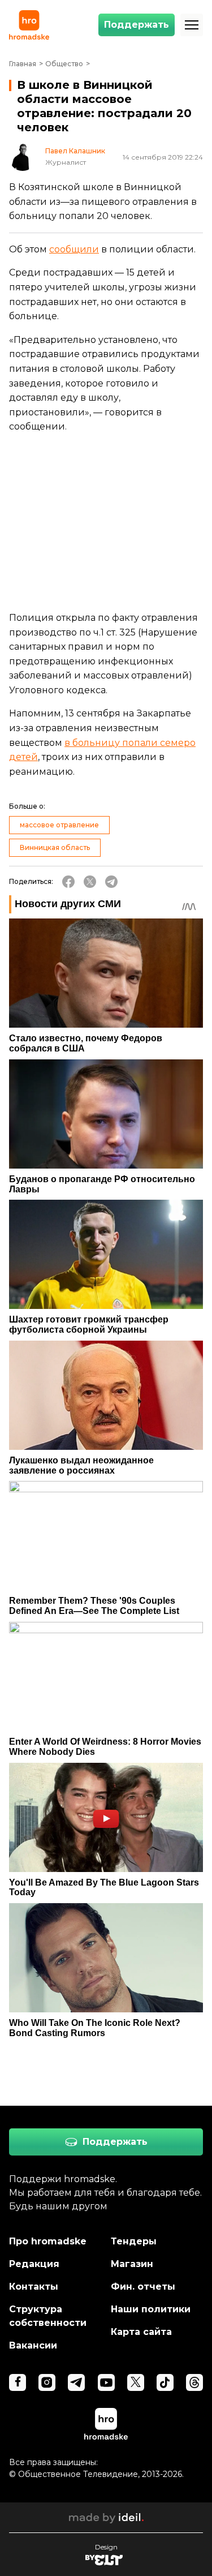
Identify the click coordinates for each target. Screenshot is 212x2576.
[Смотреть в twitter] (136, 2382)
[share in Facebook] (68, 882)
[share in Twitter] (90, 882)
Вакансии (33, 2345)
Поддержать (137, 25)
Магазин (132, 2264)
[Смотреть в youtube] (106, 2382)
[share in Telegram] (111, 882)
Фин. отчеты (143, 2287)
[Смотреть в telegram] (76, 2382)
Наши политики (151, 2309)
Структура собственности (48, 2316)
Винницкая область (55, 847)
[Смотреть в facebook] (18, 2382)
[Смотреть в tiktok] (165, 2382)
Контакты (34, 2287)
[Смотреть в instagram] (47, 2382)
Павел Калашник (75, 151)
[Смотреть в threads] (194, 2382)
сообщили (74, 249)
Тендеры (134, 2241)
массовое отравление (59, 825)
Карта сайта (141, 2332)
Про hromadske (48, 2241)
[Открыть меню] (192, 25)
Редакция (34, 2264)
